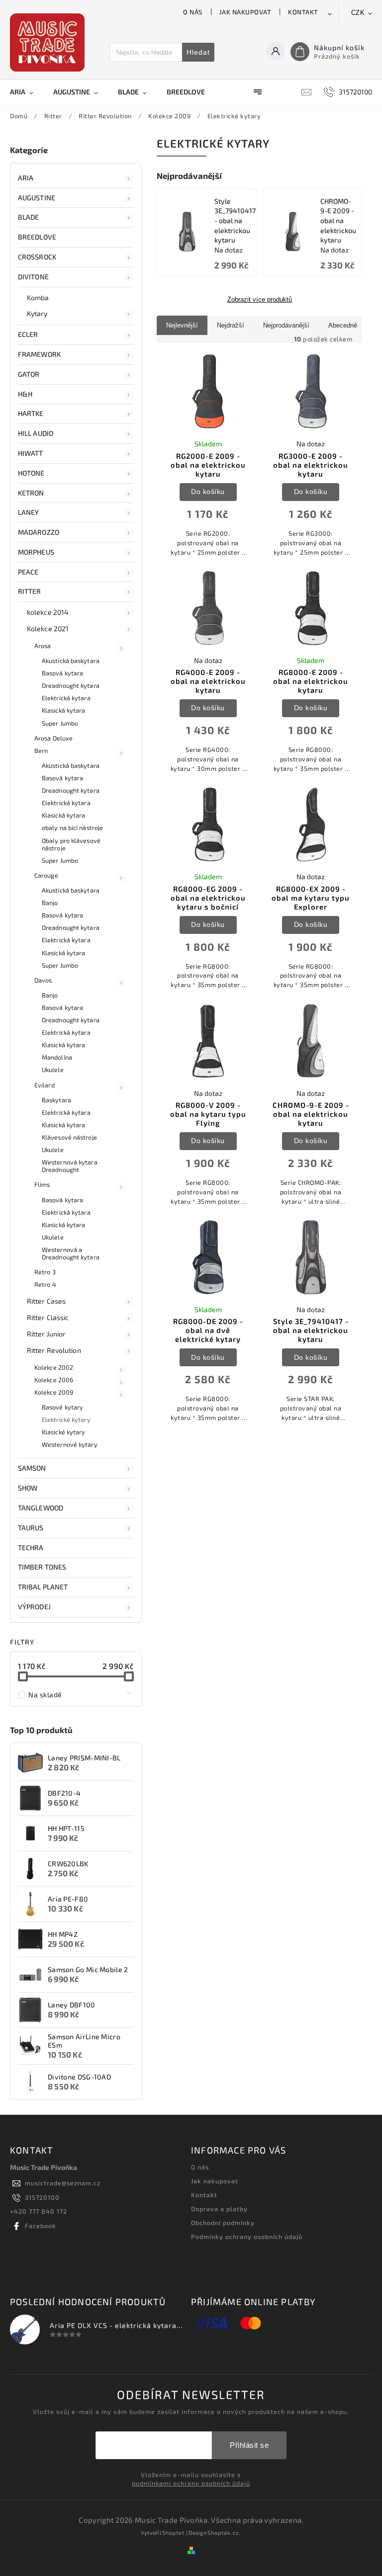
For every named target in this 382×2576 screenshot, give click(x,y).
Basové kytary (62, 1407)
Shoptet (173, 2533)
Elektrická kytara (66, 698)
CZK (358, 13)
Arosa (43, 646)
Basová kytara (62, 673)
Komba (38, 297)
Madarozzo (39, 532)
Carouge (46, 875)
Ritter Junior (46, 1334)
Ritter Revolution (54, 1350)
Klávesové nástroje (69, 1137)
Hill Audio (36, 433)
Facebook (41, 2226)
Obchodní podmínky (223, 2223)
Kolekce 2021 (48, 628)
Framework (39, 354)
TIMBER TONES (42, 1567)
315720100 (42, 2197)
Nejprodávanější (286, 325)
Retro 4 (45, 1284)
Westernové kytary (70, 1444)
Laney (29, 512)
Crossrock (37, 257)
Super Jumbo (60, 723)
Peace (28, 572)
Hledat (198, 52)
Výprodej (34, 1607)
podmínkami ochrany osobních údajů (191, 2483)
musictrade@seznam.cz (63, 2183)
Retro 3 (45, 1272)
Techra (31, 1547)
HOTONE (31, 473)
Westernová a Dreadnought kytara (71, 1253)
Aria (26, 178)
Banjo (50, 903)
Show (28, 1488)
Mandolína (57, 1057)
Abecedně (343, 325)
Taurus (31, 1528)
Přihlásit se (249, 2445)
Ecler (28, 334)
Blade (29, 217)
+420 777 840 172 (39, 2211)
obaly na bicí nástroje (72, 828)
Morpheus (36, 552)
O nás (193, 12)
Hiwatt (31, 453)
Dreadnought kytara (71, 685)
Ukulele (53, 1070)
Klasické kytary (64, 1432)
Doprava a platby (219, 2209)
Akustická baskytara (71, 661)
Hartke (31, 413)
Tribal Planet (43, 1587)
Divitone (33, 277)
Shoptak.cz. (224, 2533)
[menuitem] (27, 92)
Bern (41, 750)
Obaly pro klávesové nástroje (71, 844)
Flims (42, 1184)
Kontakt (303, 12)
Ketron (31, 493)
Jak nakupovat (245, 12)
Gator (29, 374)
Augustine (37, 198)
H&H (25, 394)
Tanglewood (41, 1508)
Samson (32, 1468)
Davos (43, 980)
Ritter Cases (46, 1301)
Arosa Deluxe (53, 738)
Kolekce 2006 (54, 1380)
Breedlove (37, 237)
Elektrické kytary (66, 1419)
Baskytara (56, 1100)
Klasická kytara (64, 710)
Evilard (45, 1085)
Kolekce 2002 (54, 1367)
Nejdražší (231, 325)
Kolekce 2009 (54, 1392)
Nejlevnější (182, 325)
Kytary (37, 313)
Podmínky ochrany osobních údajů (247, 2237)
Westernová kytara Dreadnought (70, 1166)
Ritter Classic (48, 1317)
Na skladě (79, 1694)
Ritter (30, 591)
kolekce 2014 (48, 612)
